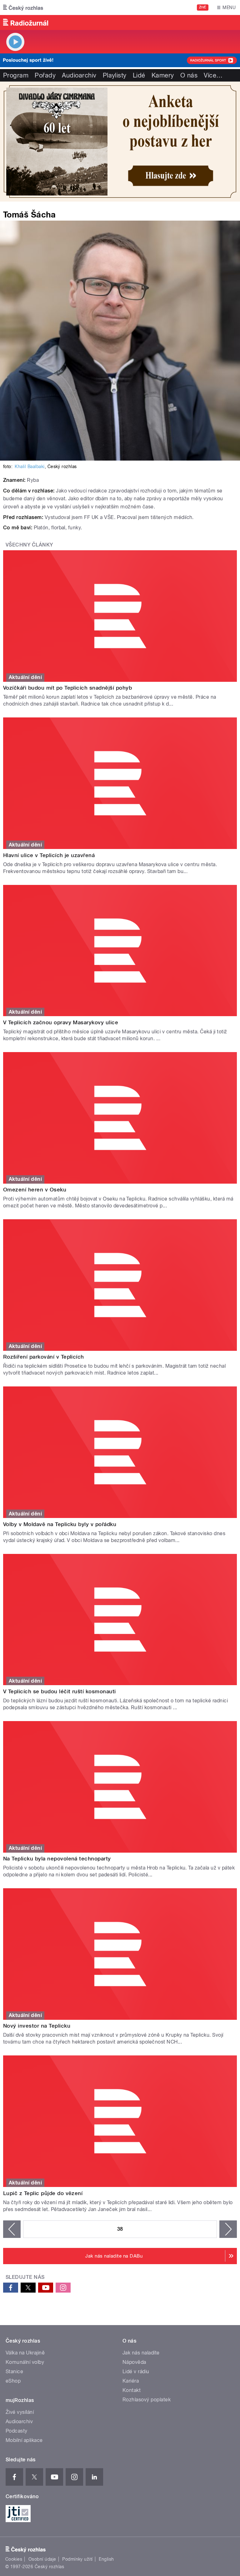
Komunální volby (25, 2362)
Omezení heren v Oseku (35, 1190)
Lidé (139, 75)
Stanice (14, 2371)
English (106, 2559)
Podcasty (17, 2431)
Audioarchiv (79, 75)
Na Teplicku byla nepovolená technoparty (57, 1859)
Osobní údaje (42, 2559)
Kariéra (131, 2381)
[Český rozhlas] (23, 7)
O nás (189, 75)
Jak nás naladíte (141, 2353)
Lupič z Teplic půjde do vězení (43, 2193)
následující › (228, 2229)
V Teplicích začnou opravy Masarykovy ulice (61, 1022)
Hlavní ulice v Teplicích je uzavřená (49, 855)
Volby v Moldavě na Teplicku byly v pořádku (60, 1524)
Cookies (14, 2559)
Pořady (45, 75)
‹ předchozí (12, 2229)
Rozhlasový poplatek (147, 2400)
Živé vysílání (20, 2412)
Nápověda (134, 2362)
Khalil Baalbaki (30, 467)
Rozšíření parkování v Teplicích (44, 1357)
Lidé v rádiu (136, 2371)
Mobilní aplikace (24, 2440)
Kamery (163, 75)
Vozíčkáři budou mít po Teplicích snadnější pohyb (67, 688)
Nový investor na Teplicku (37, 2026)
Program (16, 75)
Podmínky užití (77, 2559)
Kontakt (132, 2390)
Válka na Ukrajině (25, 2353)
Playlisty (115, 75)
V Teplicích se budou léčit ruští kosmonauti (60, 1691)
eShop (13, 2381)
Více (213, 75)
